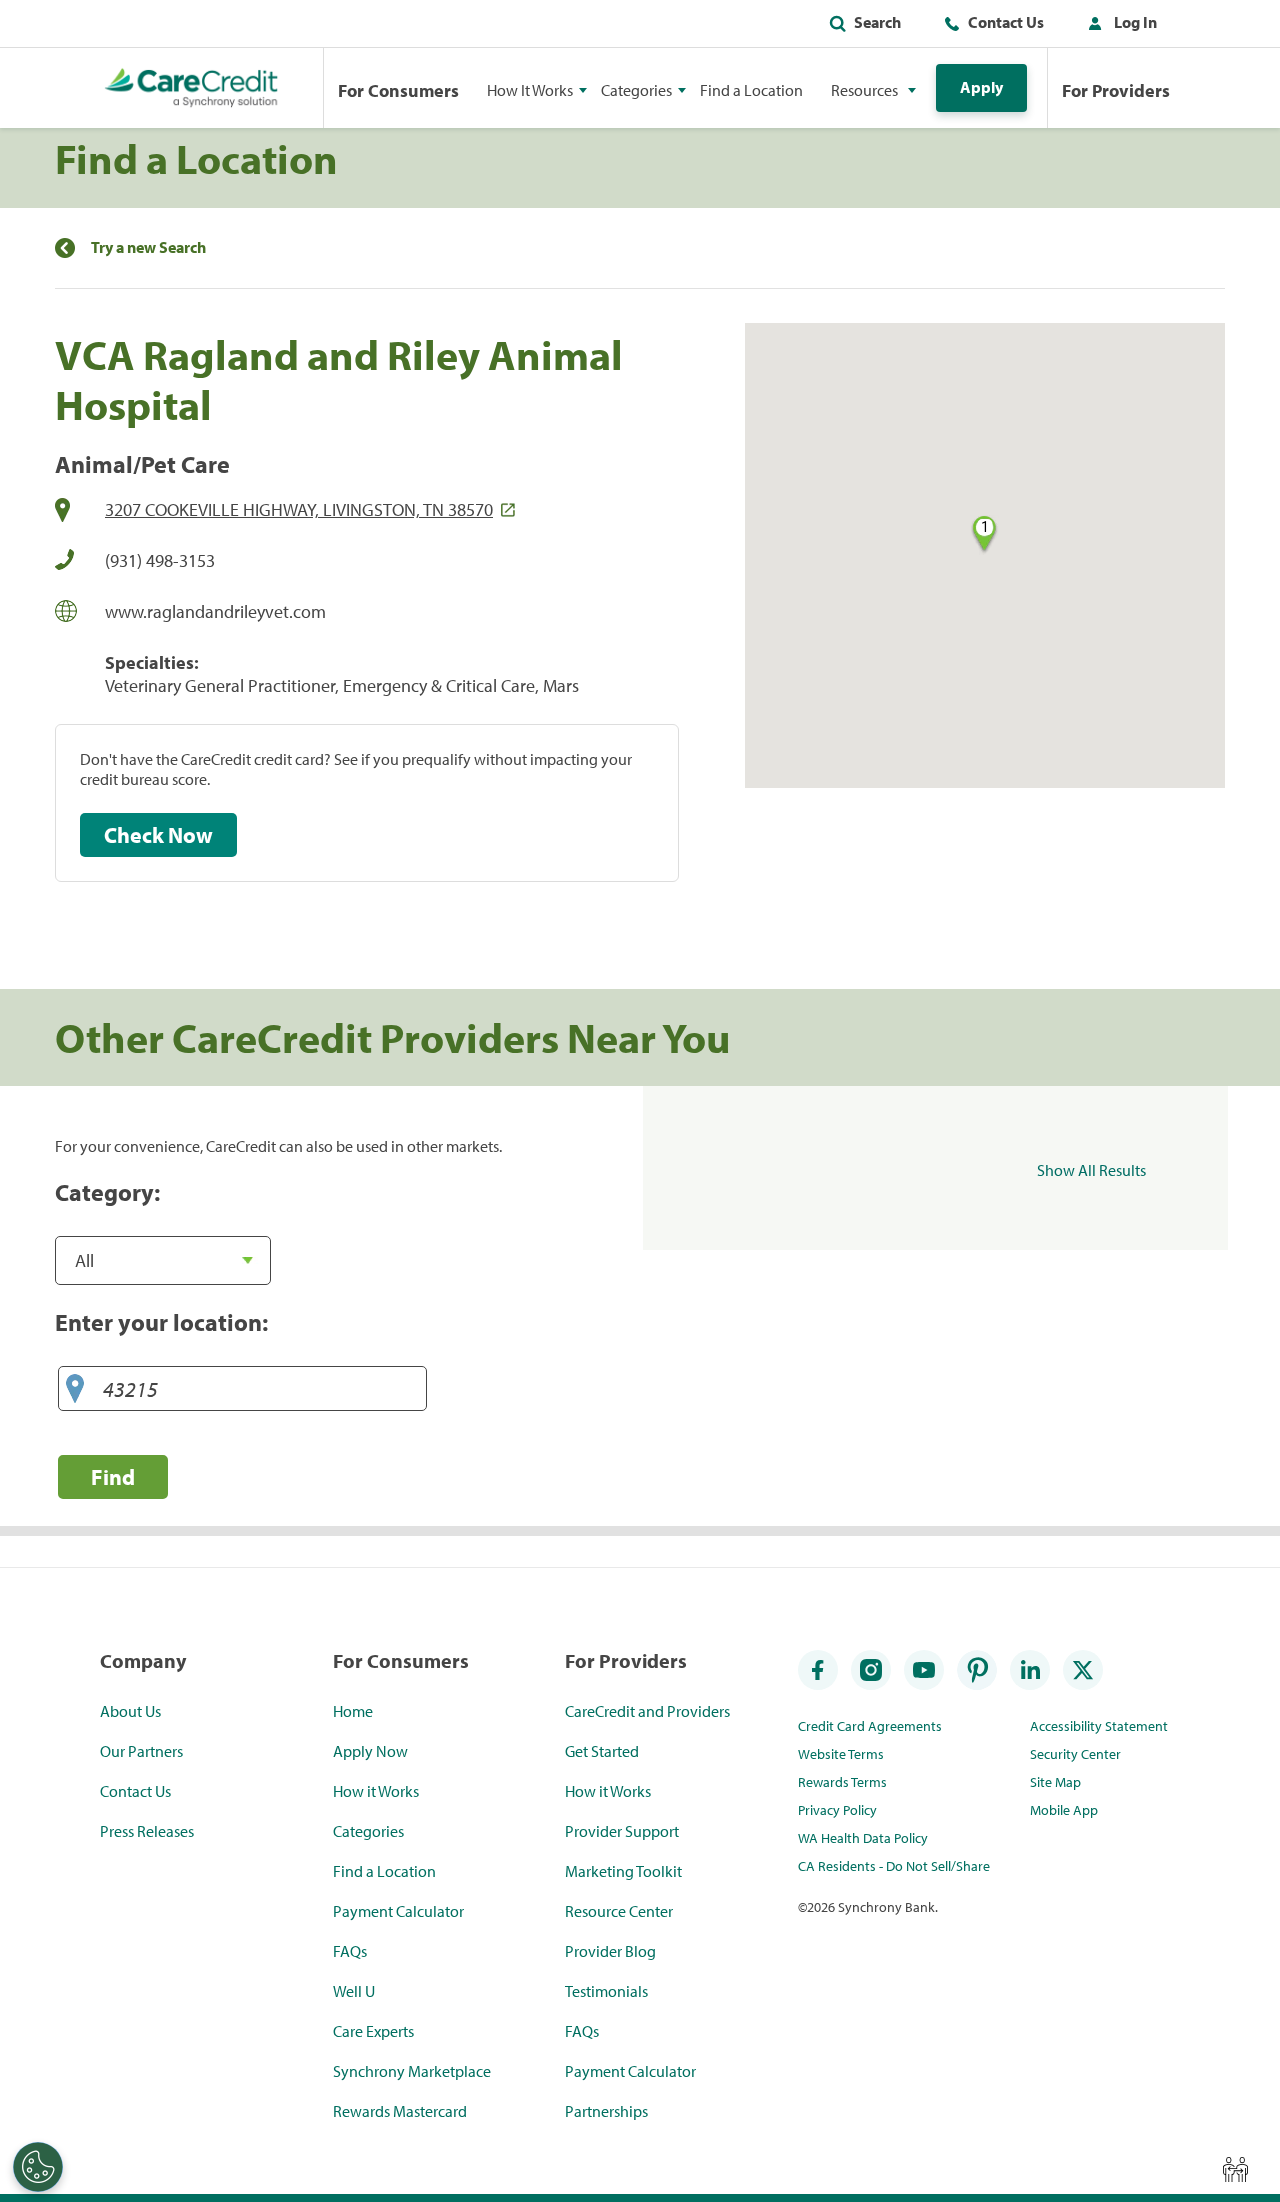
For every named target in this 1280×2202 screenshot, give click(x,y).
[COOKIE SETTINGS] (38, 2167)
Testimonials (606, 1991)
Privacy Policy (837, 1810)
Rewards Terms (842, 1782)
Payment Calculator (398, 1911)
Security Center (1075, 1754)
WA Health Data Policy (863, 1838)
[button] (1118, 26)
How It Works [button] (530, 90)
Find (113, 1476)
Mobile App (1064, 1810)
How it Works (376, 1791)
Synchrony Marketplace (412, 2071)
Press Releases (147, 1831)
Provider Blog (610, 1951)
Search (877, 22)
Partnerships (606, 2111)
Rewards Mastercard (400, 2111)
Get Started (602, 1751)
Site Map (1055, 1782)
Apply (981, 87)
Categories (368, 1831)
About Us (130, 1711)
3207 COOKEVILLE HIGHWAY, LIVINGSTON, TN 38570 (299, 509)
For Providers (1116, 90)
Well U (354, 1991)
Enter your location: (161, 1322)
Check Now (158, 835)
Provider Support (622, 1831)
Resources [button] (864, 90)
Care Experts (373, 2031)
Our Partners (141, 1751)
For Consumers (398, 90)
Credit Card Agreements (870, 1726)
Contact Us (1006, 22)
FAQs (350, 1951)
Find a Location (751, 90)
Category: (107, 1192)
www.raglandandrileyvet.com (215, 611)
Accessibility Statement (1099, 1726)
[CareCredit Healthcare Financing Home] (191, 88)
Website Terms (841, 1754)
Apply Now (370, 1751)
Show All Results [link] (1091, 1170)
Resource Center (619, 1911)
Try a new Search (148, 247)
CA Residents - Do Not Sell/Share (894, 1866)
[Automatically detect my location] (75, 1389)
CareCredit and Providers (647, 1711)
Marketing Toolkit (623, 1871)
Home (353, 1711)
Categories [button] (636, 90)
